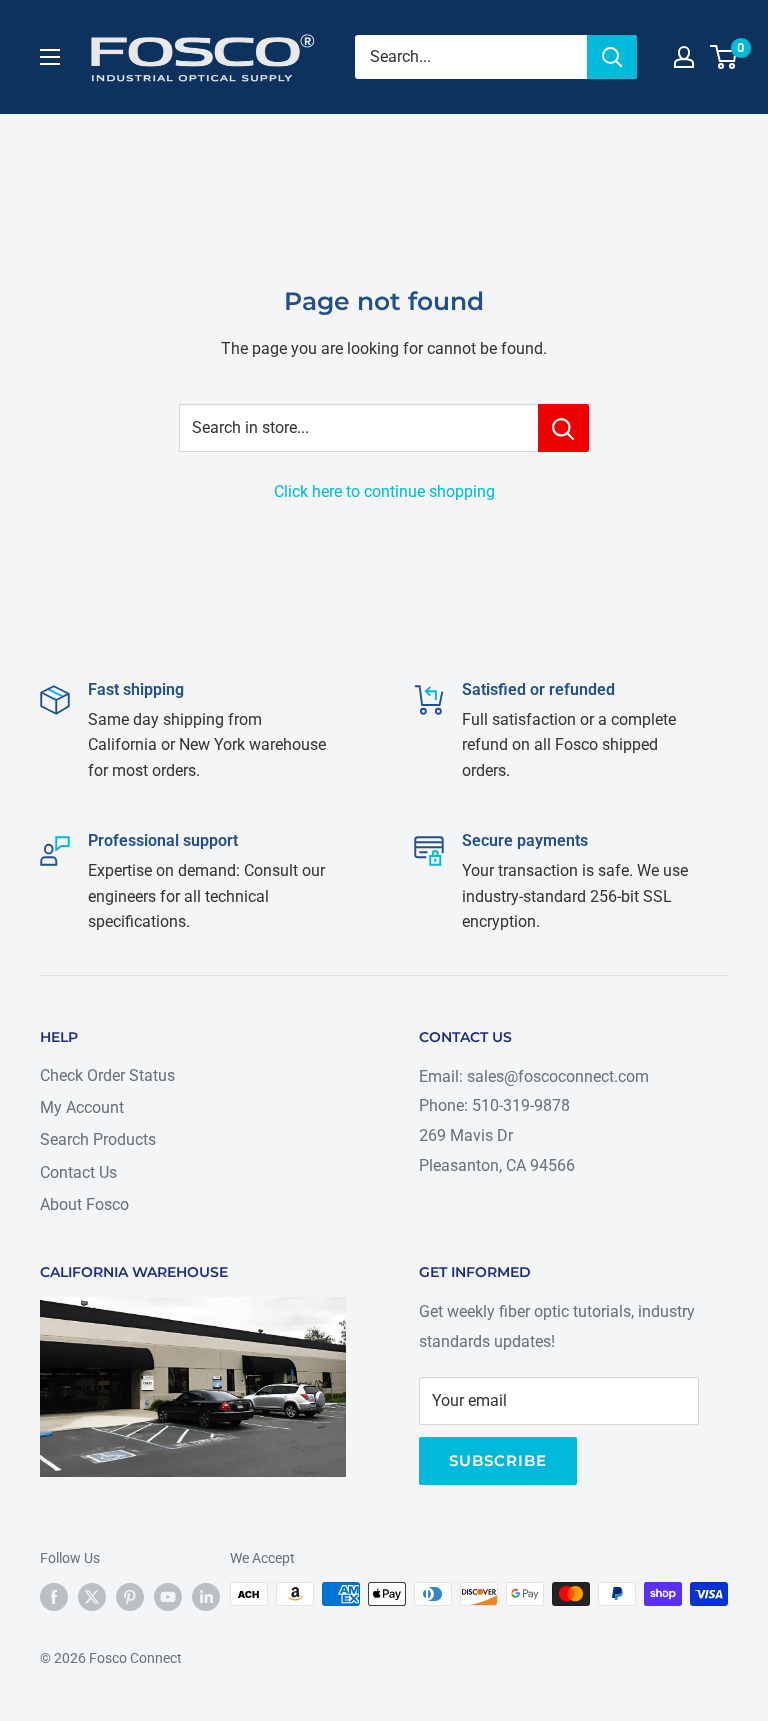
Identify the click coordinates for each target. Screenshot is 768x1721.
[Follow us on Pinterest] (130, 1596)
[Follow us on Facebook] (54, 1596)
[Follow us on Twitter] (92, 1596)
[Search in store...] (563, 428)
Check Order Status (107, 1075)
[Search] (612, 57)
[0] (724, 57)
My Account (82, 1107)
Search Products (98, 1139)
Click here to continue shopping (384, 491)
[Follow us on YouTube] (168, 1596)
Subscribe (498, 1460)
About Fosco (84, 1204)
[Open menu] (50, 57)
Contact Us (78, 1172)
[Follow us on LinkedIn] (206, 1596)
